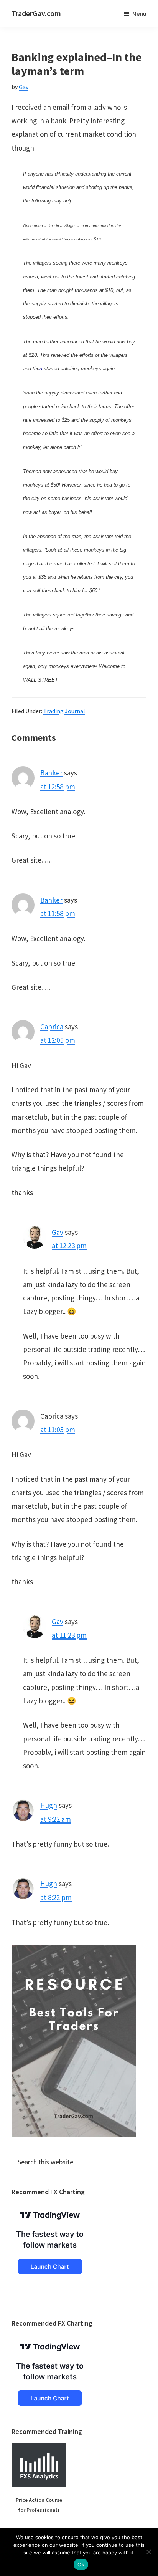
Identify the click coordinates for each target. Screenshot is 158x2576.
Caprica (52, 1027)
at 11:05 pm (58, 1430)
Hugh (49, 1805)
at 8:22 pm (56, 1897)
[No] (148, 2552)
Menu (139, 13)
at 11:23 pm (69, 1635)
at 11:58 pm (58, 913)
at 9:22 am (56, 1819)
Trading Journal (64, 711)
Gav (58, 1232)
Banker (51, 773)
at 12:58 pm (58, 787)
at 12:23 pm (69, 1246)
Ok (81, 2564)
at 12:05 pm (58, 1040)
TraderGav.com (36, 13)
